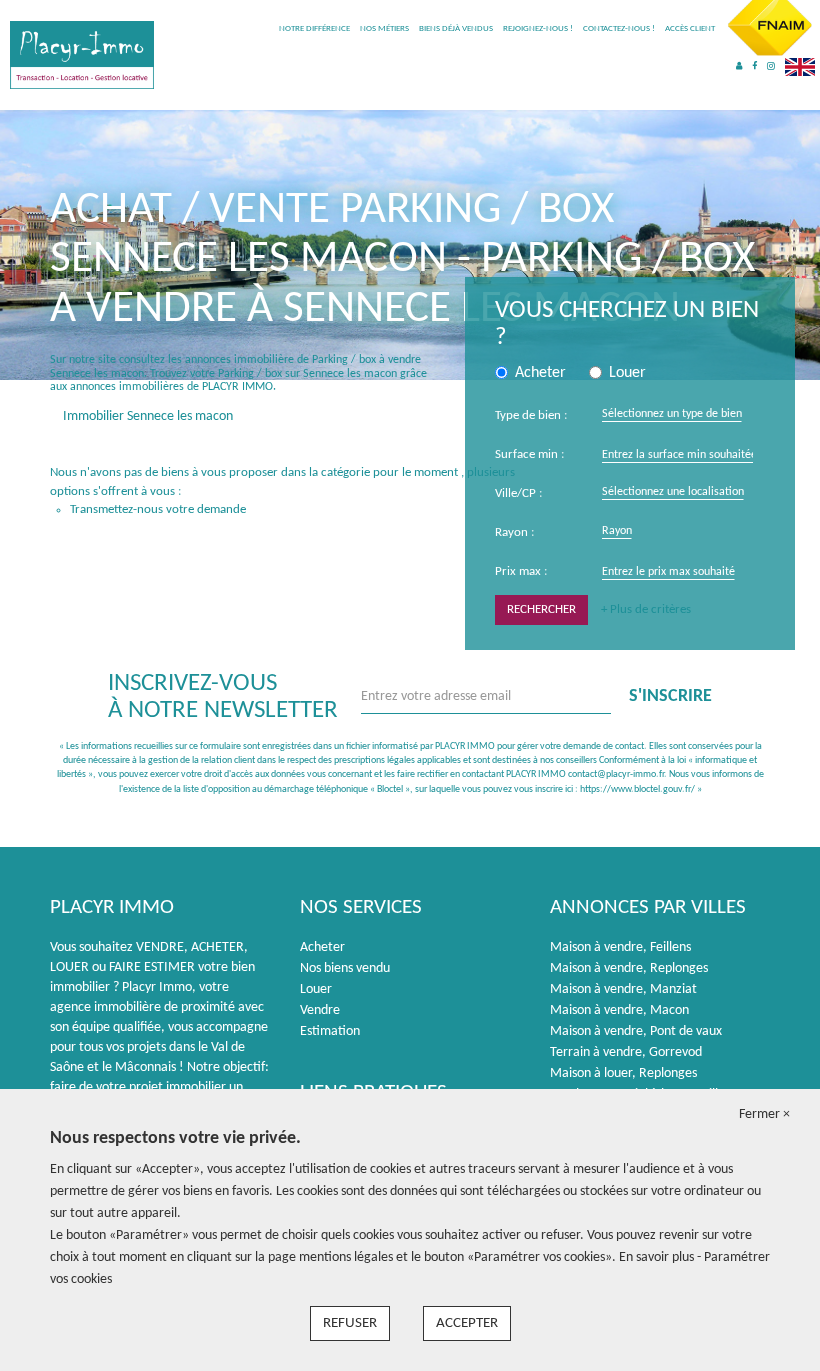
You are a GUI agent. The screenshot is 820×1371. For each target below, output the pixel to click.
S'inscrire (670, 696)
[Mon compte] (739, 66)
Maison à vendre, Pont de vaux (636, 1031)
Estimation (330, 1031)
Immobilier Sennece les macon (148, 416)
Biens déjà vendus (456, 28)
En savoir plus (658, 1257)
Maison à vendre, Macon (619, 1010)
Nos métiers (384, 28)
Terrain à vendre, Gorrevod (626, 1052)
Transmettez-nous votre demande (158, 509)
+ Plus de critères (646, 609)
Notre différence (314, 28)
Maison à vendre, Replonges (629, 968)
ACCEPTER (467, 1323)
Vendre (320, 1010)
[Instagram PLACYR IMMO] (771, 66)
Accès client (690, 28)
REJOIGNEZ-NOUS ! (538, 28)
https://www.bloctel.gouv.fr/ (637, 789)
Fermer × (764, 1114)
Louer (316, 989)
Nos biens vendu (345, 968)
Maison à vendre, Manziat (623, 989)
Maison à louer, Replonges (623, 1073)
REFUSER (350, 1323)
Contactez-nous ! (619, 28)
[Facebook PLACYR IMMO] (754, 66)
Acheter (322, 947)
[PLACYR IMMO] (82, 54)
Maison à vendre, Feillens (620, 947)
